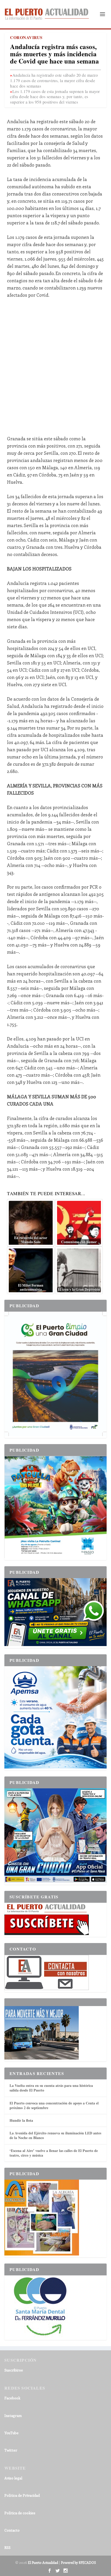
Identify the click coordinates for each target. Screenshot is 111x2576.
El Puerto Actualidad (43, 2562)
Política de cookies (20, 2513)
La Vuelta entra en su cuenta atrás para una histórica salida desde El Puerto (51, 2088)
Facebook (12, 2398)
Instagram (13, 2416)
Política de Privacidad (22, 2495)
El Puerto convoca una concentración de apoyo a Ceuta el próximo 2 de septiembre (54, 2105)
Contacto (12, 2530)
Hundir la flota (21, 2120)
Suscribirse (14, 2370)
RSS (7, 2547)
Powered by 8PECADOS (78, 2562)
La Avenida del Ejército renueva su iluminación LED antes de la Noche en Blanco (55, 2135)
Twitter (11, 2450)
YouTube (11, 2433)
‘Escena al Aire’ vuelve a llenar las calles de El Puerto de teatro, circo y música (54, 2153)
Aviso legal (13, 2478)
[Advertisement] (55, 363)
